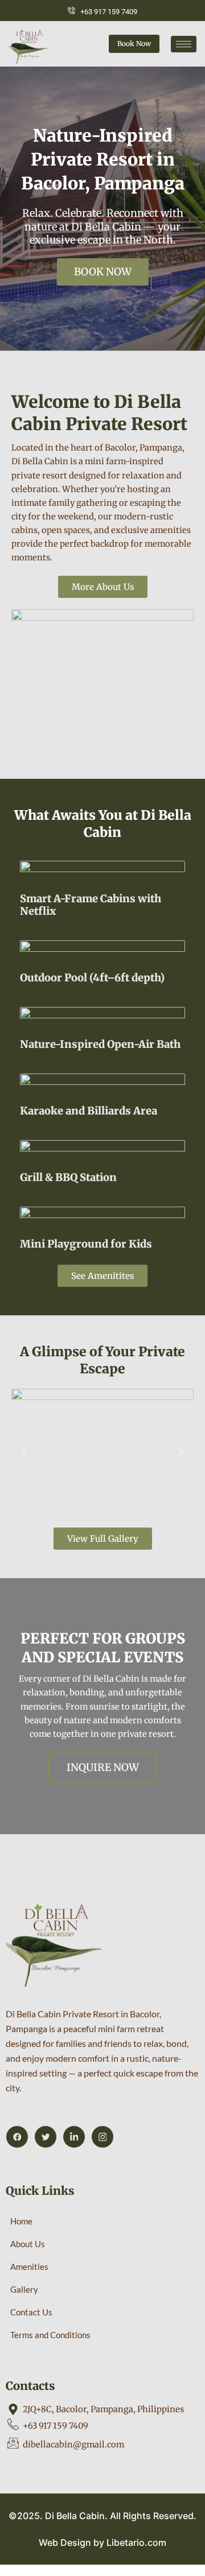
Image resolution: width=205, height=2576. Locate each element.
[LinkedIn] (74, 2137)
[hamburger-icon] (184, 44)
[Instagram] (102, 2137)
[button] (24, 1453)
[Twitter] (46, 2137)
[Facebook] (17, 2137)
